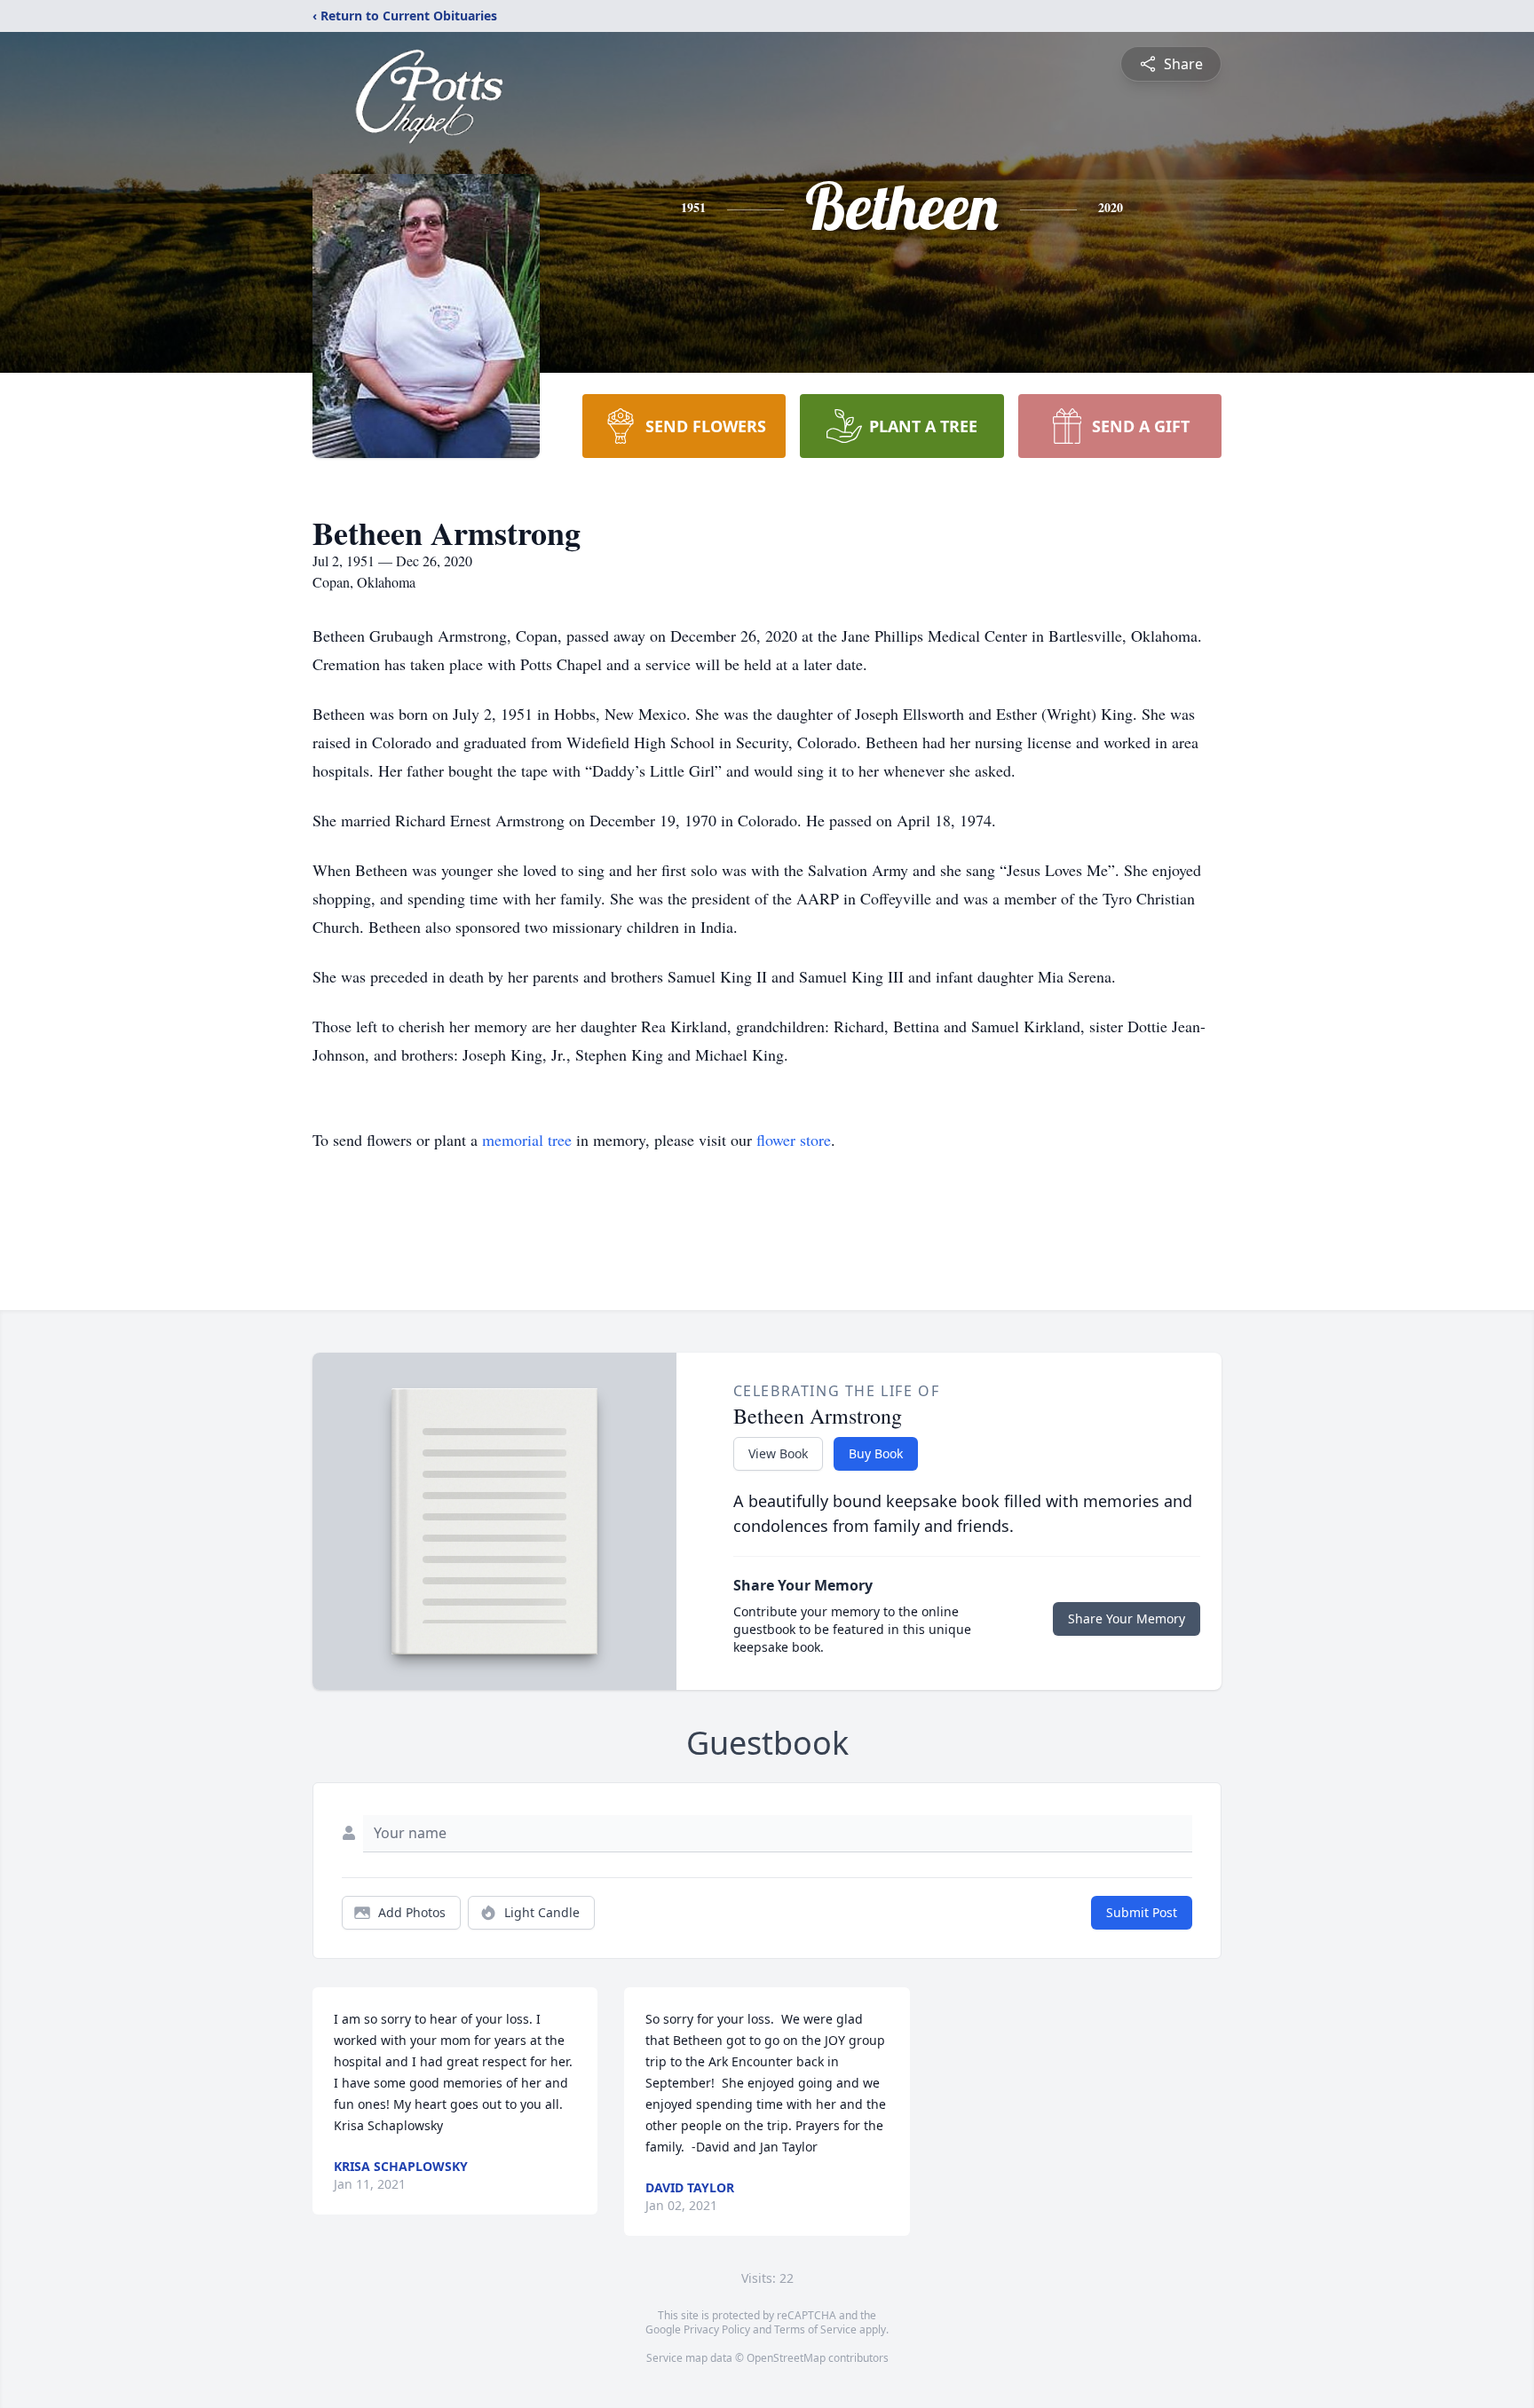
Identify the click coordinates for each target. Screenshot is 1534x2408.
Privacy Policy (717, 2329)
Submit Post (1142, 1912)
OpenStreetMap (786, 2358)
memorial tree (527, 1140)
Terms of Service (815, 2329)
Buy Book (876, 1453)
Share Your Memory (1127, 1618)
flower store (794, 1140)
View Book (778, 1453)
